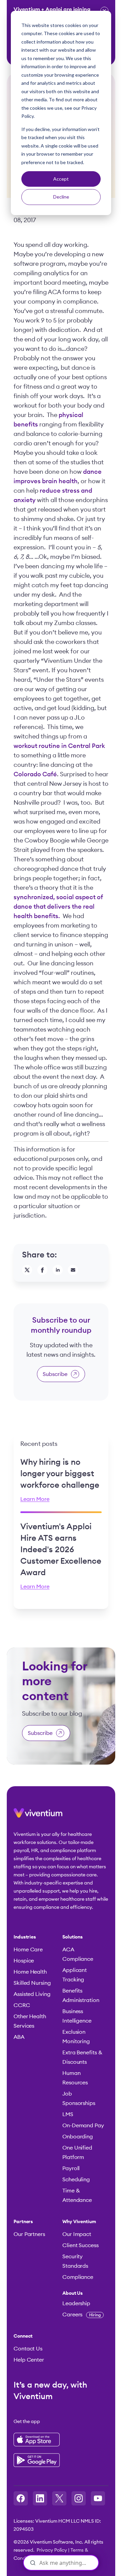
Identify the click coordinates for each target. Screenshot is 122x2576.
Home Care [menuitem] (28, 1950)
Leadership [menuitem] (76, 2304)
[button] (38, 1816)
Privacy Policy (52, 2550)
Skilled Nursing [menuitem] (32, 1983)
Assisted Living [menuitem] (32, 1994)
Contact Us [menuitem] (28, 2349)
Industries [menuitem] (25, 1937)
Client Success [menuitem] (80, 2245)
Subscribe (55, 1374)
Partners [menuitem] (23, 2222)
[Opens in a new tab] (21, 2498)
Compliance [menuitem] (78, 2277)
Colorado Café (35, 774)
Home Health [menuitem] (30, 1972)
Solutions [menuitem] (73, 1937)
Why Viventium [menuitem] (79, 2222)
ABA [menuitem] (19, 2037)
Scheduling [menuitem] (76, 2180)
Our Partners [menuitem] (29, 2234)
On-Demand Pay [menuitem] (83, 2126)
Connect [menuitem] (23, 2336)
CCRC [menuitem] (22, 2005)
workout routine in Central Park (59, 746)
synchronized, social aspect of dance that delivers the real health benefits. (58, 907)
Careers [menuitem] (82, 2315)
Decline (61, 197)
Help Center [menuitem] (29, 2360)
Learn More (35, 1499)
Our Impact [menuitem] (77, 2234)
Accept (61, 179)
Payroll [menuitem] (71, 2168)
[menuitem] (83, 2293)
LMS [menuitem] (68, 2114)
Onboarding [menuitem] (78, 2137)
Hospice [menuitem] (24, 1961)
